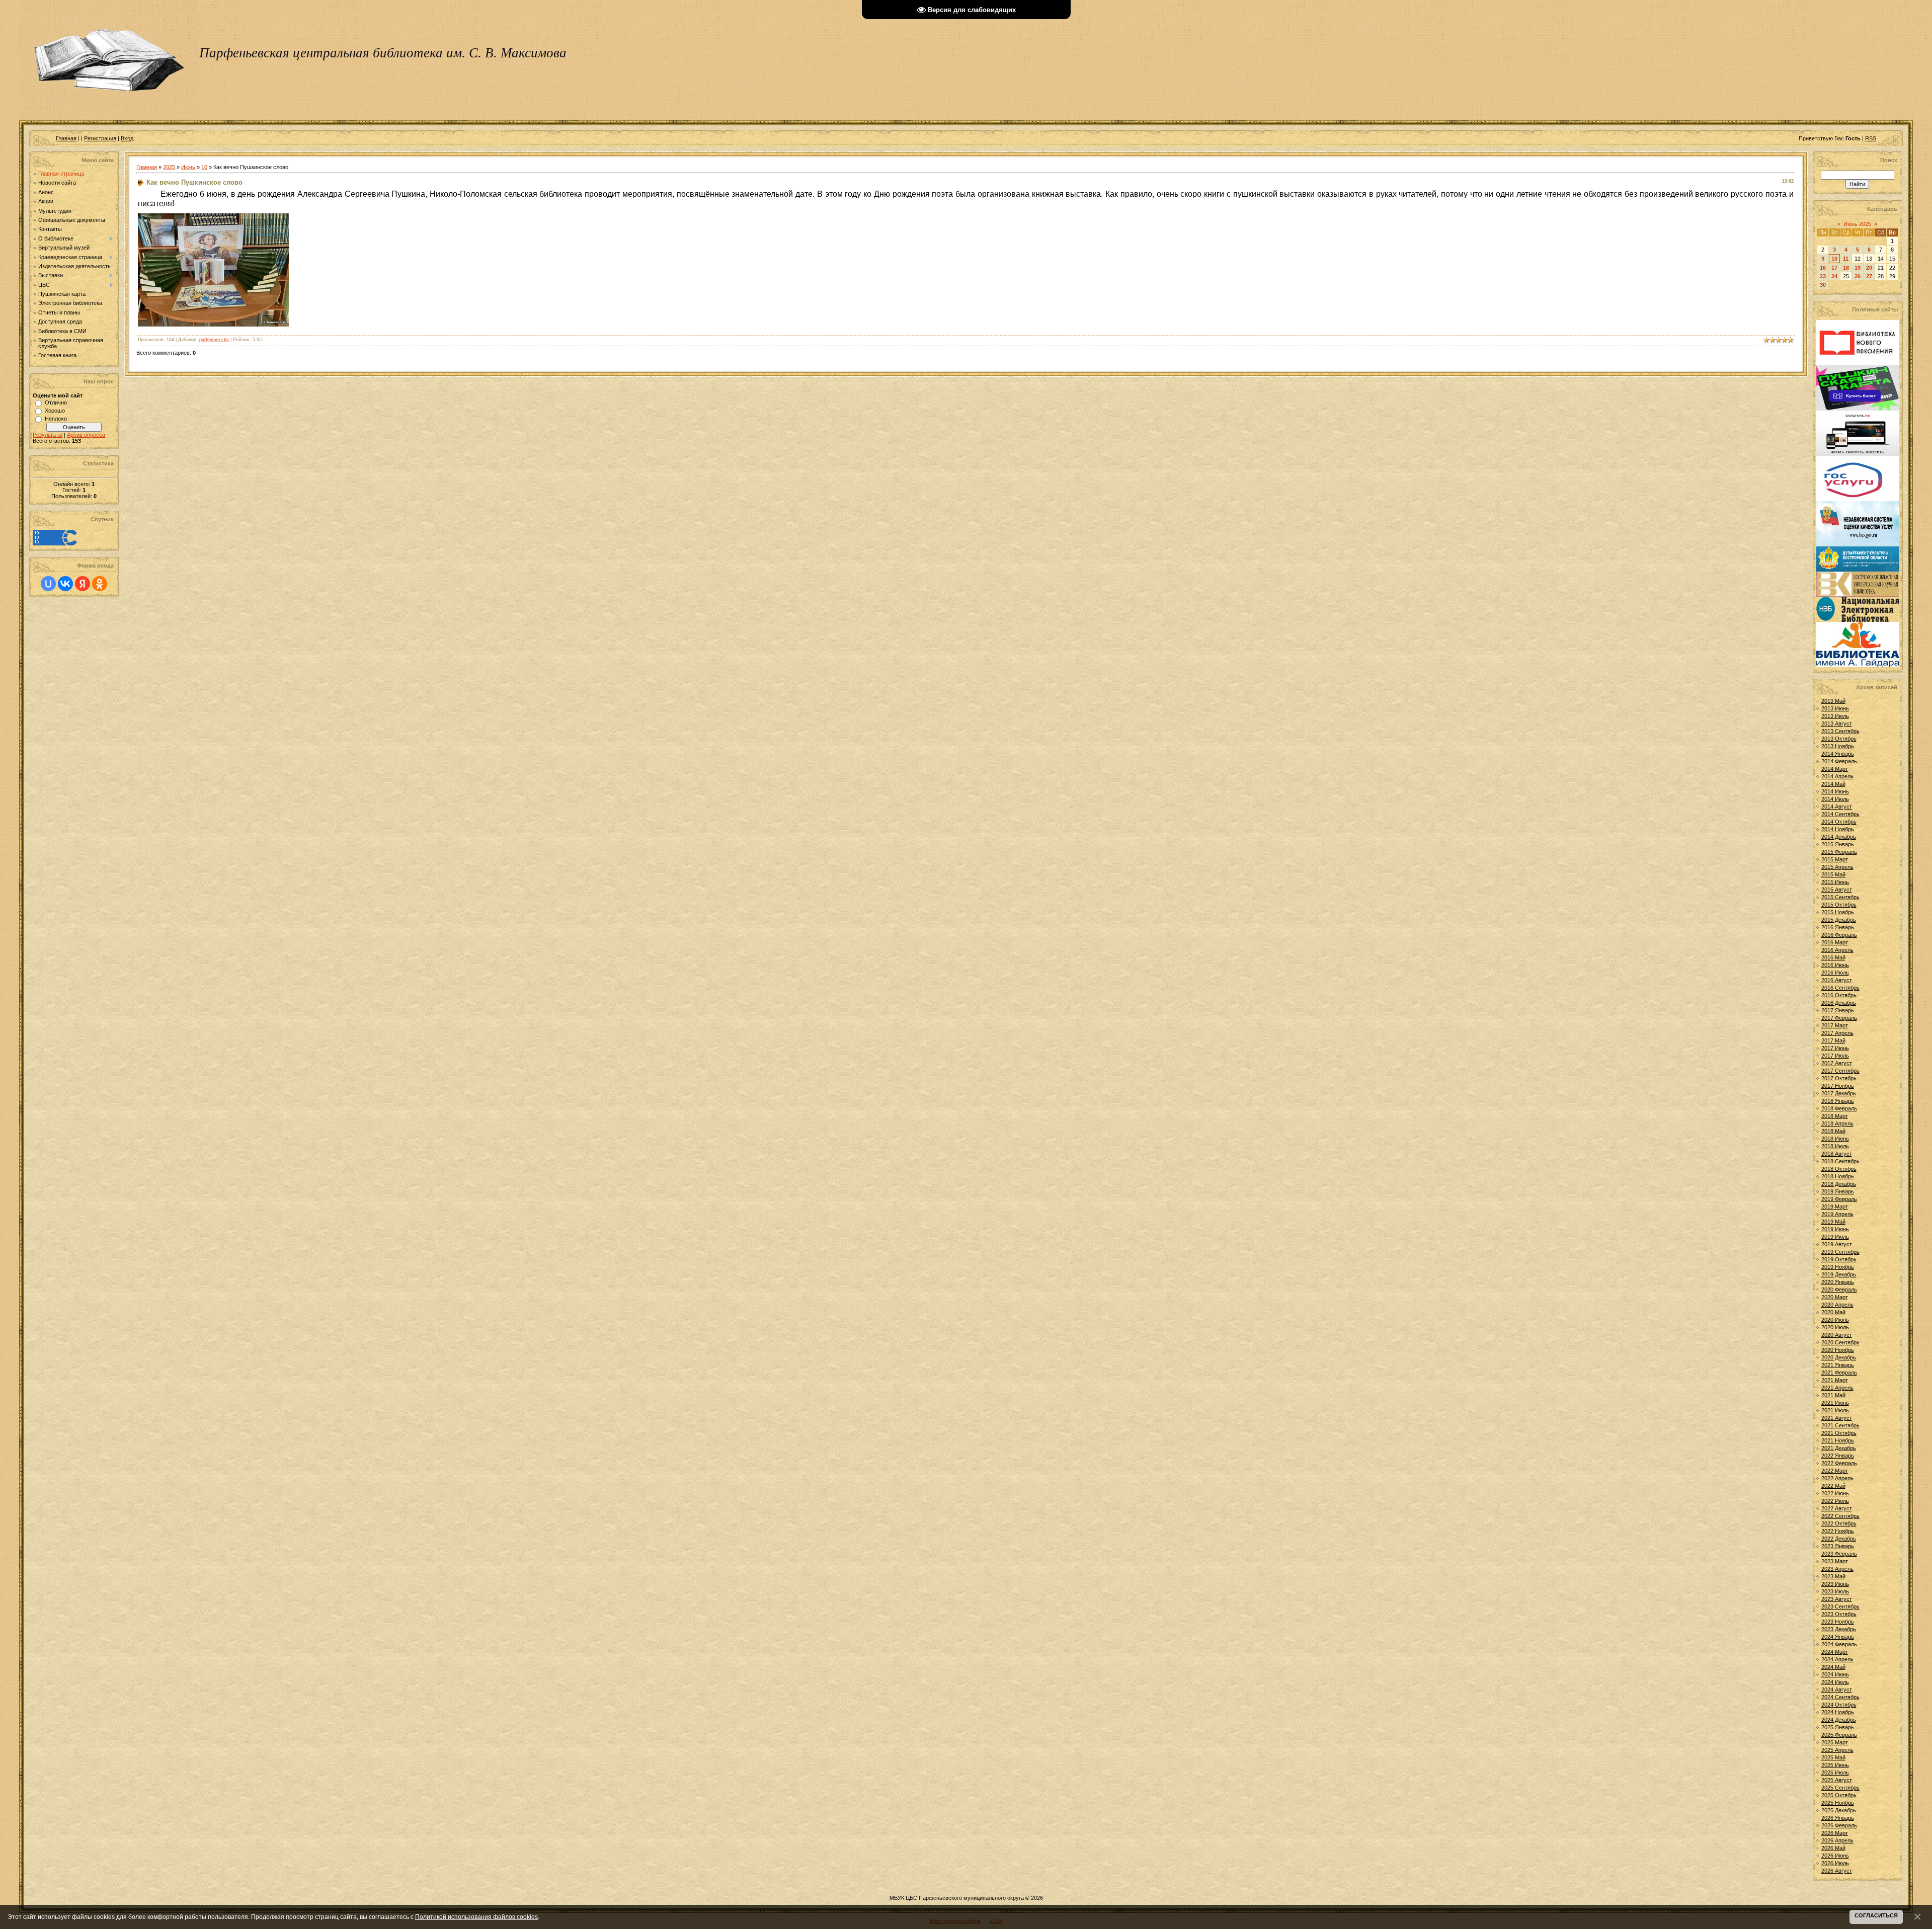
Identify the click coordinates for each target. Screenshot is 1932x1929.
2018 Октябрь (1839, 1169)
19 (1858, 268)
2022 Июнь (1835, 1493)
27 (1869, 276)
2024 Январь (1838, 1637)
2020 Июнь (1835, 1320)
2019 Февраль (1839, 1199)
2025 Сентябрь (1840, 1788)
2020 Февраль (1839, 1290)
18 (1846, 268)
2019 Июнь (1835, 1229)
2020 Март (1835, 1297)
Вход (127, 138)
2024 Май (1833, 1667)
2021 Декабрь (1839, 1448)
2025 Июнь (1835, 1765)
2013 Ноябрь (1838, 746)
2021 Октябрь (1839, 1433)
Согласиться (1876, 1915)
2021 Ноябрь (1838, 1440)
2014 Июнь (1835, 791)
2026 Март (1835, 1833)
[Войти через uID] (48, 584)
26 (1858, 276)
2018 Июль (1835, 1146)
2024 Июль (1835, 1682)
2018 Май (1833, 1131)
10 (204, 167)
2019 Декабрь (1839, 1274)
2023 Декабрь (1839, 1629)
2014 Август (1837, 807)
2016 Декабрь (1839, 1003)
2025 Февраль (1839, 1735)
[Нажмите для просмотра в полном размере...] (213, 324)
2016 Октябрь (1839, 995)
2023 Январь (1838, 1546)
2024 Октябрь (1839, 1705)
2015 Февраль (1839, 852)
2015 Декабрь (1839, 920)
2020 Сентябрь (1840, 1342)
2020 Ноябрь (1838, 1350)
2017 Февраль (1839, 1018)
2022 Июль (1835, 1501)
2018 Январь (1838, 1101)
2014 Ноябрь (1838, 829)
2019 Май (1833, 1222)
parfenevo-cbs (214, 340)
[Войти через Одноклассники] (100, 584)
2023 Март (1835, 1561)
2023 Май (1833, 1576)
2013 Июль (1835, 716)
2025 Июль (1835, 1773)
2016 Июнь (1835, 965)
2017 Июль (1835, 1056)
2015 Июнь (1835, 882)
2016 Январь (1838, 927)
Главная (66, 138)
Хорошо (55, 411)
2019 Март (1835, 1207)
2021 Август (1837, 1418)
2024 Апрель (1837, 1659)
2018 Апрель (1837, 1123)
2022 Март (1835, 1471)
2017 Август (1837, 1063)
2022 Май (1833, 1486)
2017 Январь (1838, 1010)
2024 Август (1837, 1690)
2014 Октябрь (1839, 822)
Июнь (188, 167)
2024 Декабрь (1839, 1720)
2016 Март (1835, 942)
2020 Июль (1835, 1327)
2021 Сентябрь (1840, 1425)
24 (1834, 276)
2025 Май (1833, 1757)
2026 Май (1833, 1848)
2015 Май (1833, 874)
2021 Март (1835, 1380)
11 (1846, 259)
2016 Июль (1835, 973)
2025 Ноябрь (1838, 1803)
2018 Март (1835, 1116)
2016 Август (1837, 980)
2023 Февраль (1839, 1554)
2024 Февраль (1839, 1644)
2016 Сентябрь (1840, 988)
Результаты (48, 435)
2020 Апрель (1837, 1305)
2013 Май (1833, 701)
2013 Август (1837, 724)
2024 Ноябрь (1838, 1712)
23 (1823, 276)
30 (1823, 285)
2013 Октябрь (1839, 739)
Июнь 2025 (1857, 224)
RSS (1871, 138)
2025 (169, 167)
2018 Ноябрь (1838, 1176)
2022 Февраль (1839, 1463)
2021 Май (1833, 1395)
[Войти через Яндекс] (83, 584)
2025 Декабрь (1839, 1810)
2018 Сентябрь (1840, 1161)
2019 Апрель (1837, 1214)
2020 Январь (1838, 1282)
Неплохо (56, 419)
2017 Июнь (1835, 1048)
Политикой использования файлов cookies (476, 1917)
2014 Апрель (1837, 776)
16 (1823, 268)
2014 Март (1835, 769)
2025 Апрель (1837, 1750)
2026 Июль (1835, 1863)
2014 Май (1833, 784)
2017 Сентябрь (1840, 1071)
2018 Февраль (1839, 1108)
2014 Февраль (1839, 761)
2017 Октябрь (1839, 1078)
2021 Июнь (1835, 1403)
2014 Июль (1835, 799)
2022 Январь (1838, 1456)
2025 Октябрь (1839, 1795)
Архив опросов (86, 435)
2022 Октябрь (1839, 1523)
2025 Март (1835, 1742)
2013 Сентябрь (1840, 731)
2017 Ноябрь (1838, 1086)
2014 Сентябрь (1840, 814)
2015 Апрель (1837, 867)
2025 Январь (1838, 1727)
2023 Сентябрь (1840, 1606)
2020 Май (1833, 1312)
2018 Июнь (1835, 1139)
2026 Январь (1838, 1818)
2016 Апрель (1837, 950)
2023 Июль (1835, 1591)
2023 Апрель (1837, 1569)
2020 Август (1837, 1335)
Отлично (56, 403)
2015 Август (1837, 890)
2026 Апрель (1837, 1840)
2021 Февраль (1839, 1373)
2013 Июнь (1835, 708)
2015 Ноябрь (1838, 912)
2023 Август (1837, 1599)
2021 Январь (1838, 1365)
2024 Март (1835, 1652)
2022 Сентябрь (1840, 1516)
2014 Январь (1838, 754)
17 (1834, 268)
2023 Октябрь (1839, 1614)
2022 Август (1837, 1508)
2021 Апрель (1837, 1388)
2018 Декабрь (1839, 1184)
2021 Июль (1835, 1410)
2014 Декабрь (1839, 837)
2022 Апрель (1837, 1478)
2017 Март (1835, 1025)
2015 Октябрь (1839, 905)
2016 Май (1833, 957)
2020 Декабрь (1839, 1357)
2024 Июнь (1835, 1674)
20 (1869, 268)
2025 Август (1837, 1780)
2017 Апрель (1837, 1033)
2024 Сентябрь (1840, 1697)
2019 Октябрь (1839, 1259)
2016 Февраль (1839, 935)
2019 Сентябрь (1840, 1252)
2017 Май (1833, 1040)
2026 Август (1837, 1871)
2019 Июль (1835, 1237)
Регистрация (100, 138)
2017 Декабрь (1839, 1093)
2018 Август (1837, 1154)
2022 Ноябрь (1838, 1531)
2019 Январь (1838, 1191)
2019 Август (1837, 1244)
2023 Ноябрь (1838, 1622)
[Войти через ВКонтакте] (65, 584)
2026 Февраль (1839, 1825)
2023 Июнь (1835, 1584)
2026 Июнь (1835, 1856)
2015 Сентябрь (1840, 897)
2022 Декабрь (1839, 1539)
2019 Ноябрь (1838, 1267)
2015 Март (1835, 859)
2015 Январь (1838, 844)
